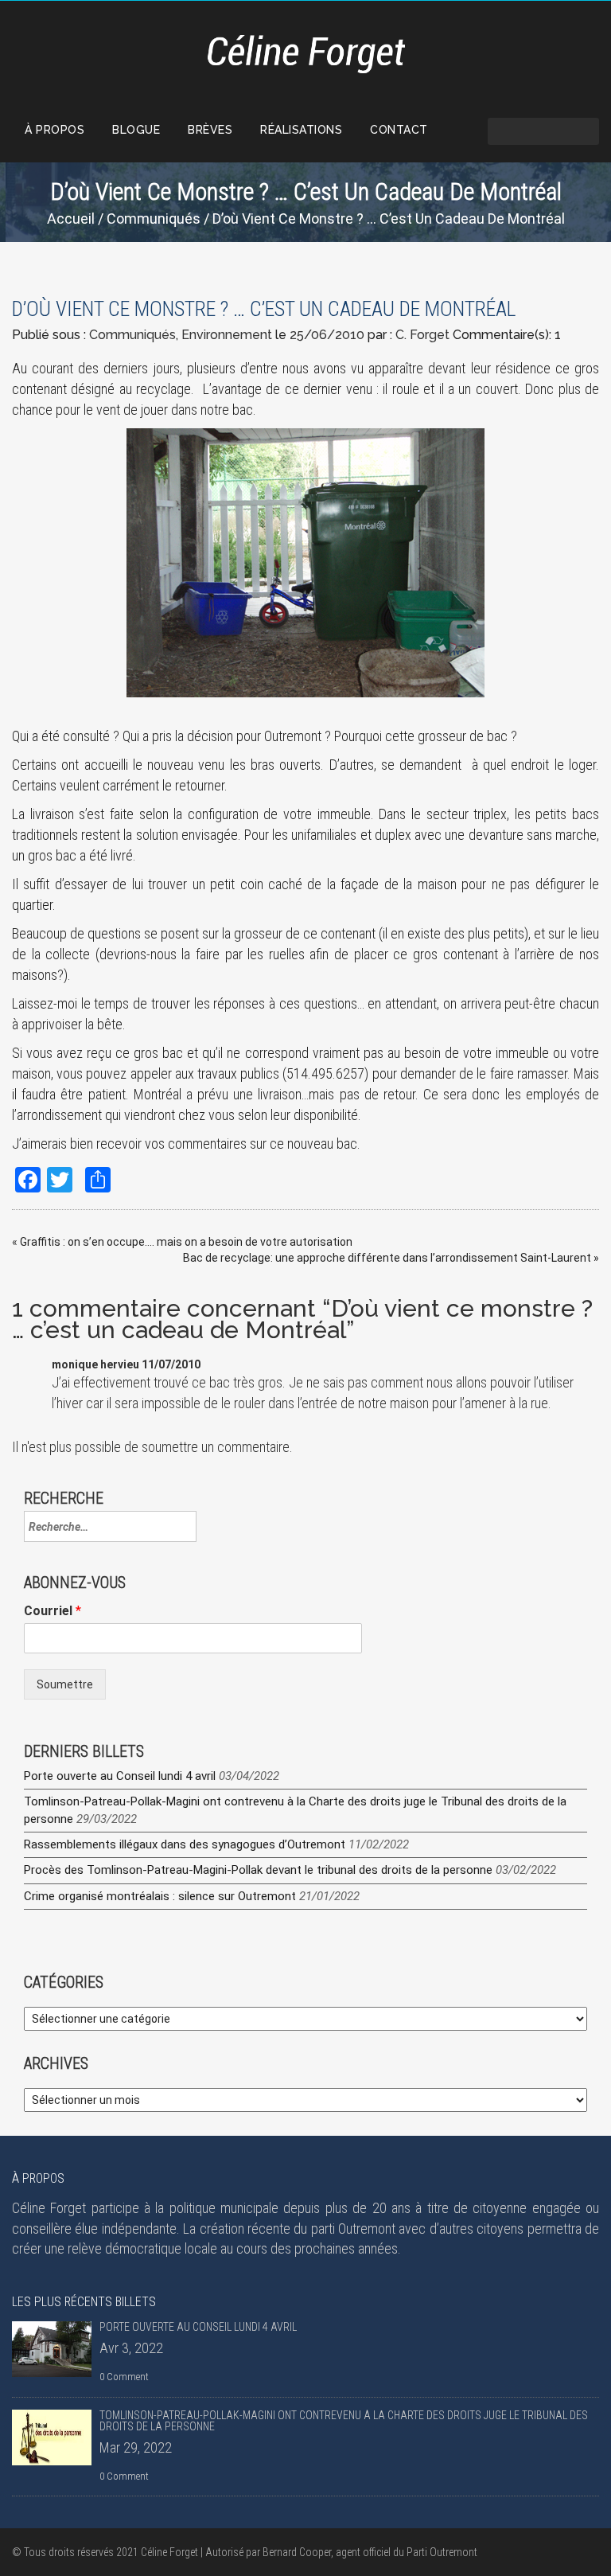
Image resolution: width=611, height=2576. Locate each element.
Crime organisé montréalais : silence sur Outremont (160, 1896)
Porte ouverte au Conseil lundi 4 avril (120, 1776)
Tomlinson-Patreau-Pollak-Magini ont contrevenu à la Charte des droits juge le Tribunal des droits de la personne (344, 2421)
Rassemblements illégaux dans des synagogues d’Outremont (185, 1844)
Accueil (71, 219)
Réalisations (301, 130)
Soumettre (65, 1684)
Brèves (210, 130)
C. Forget (422, 335)
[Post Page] (52, 2349)
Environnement (227, 335)
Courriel (53, 1611)
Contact (399, 130)
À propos (54, 130)
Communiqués (154, 219)
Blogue (136, 130)
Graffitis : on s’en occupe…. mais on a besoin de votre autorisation (186, 1242)
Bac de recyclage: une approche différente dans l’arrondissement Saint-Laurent (387, 1258)
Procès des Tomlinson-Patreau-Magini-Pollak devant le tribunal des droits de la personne (258, 1870)
